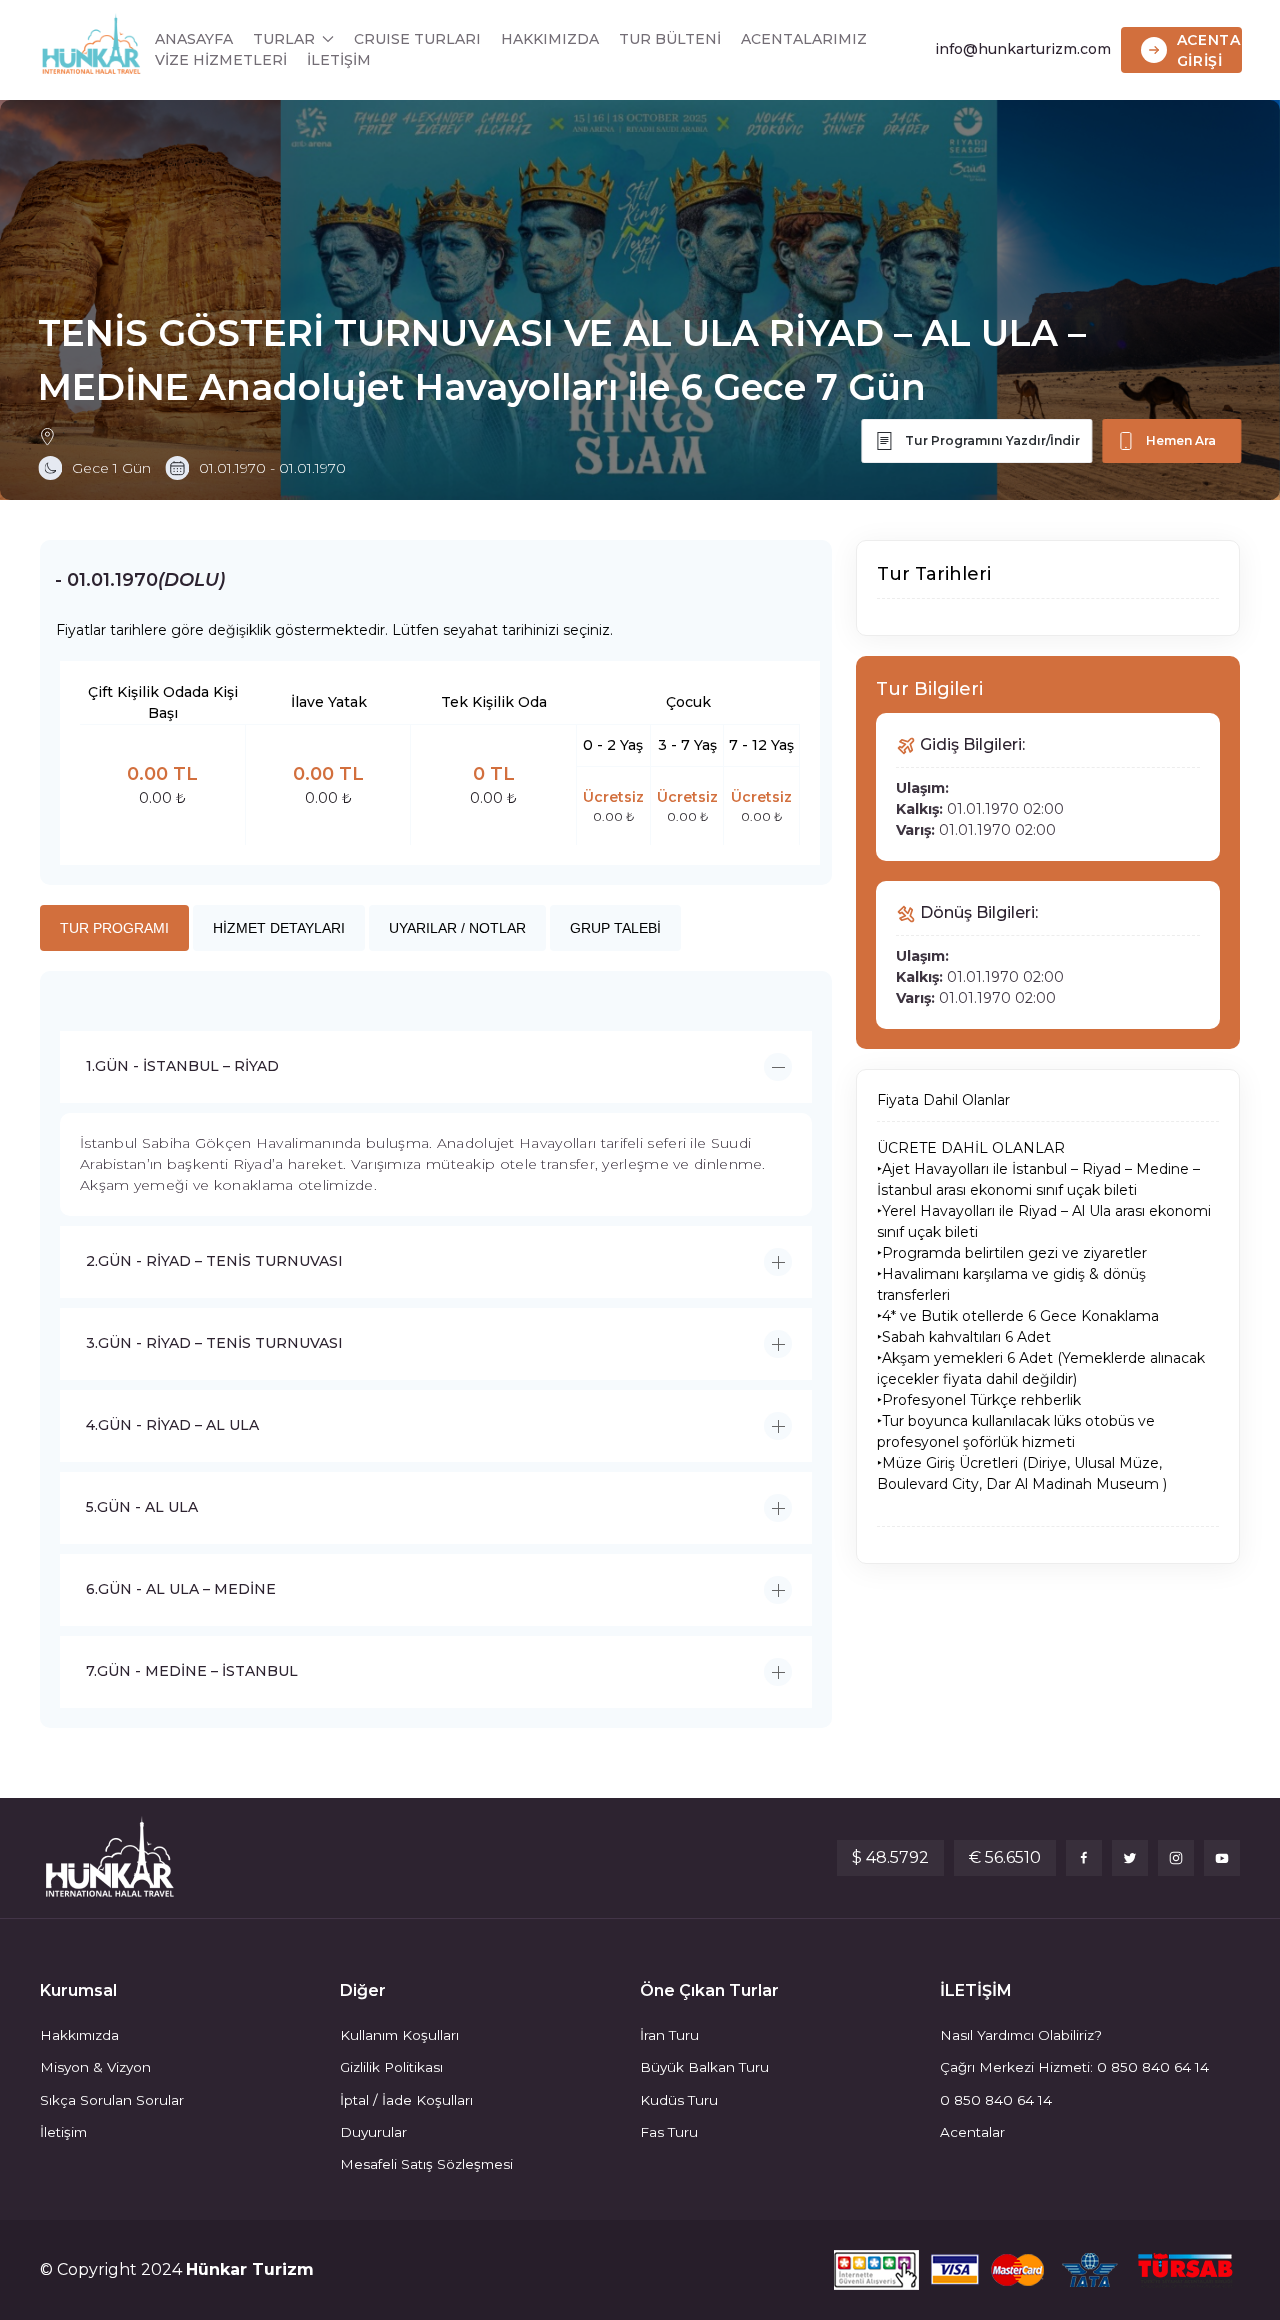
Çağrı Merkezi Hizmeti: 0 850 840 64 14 (1074, 2067)
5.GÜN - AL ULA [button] (142, 1507)
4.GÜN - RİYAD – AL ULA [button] (172, 1425)
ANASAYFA (194, 39)
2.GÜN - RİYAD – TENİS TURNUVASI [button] (214, 1261)
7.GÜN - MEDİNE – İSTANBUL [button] (192, 1671)
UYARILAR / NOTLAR (457, 928)
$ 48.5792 (890, 1857)
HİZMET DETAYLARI (279, 928)
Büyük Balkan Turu (704, 2067)
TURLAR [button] (284, 39)
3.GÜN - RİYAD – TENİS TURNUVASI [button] (214, 1343)
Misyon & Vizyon (95, 2067)
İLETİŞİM (339, 60)
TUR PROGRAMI (114, 928)
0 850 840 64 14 (996, 2100)
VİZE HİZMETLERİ (221, 60)
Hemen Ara (1181, 440)
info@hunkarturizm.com (1023, 49)
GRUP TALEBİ (615, 928)
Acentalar (972, 2132)
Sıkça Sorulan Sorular (112, 2100)
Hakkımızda (79, 2035)
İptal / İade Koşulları (406, 2100)
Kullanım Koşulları (399, 2035)
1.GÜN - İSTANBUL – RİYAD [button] (182, 1066)
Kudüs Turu (679, 2100)
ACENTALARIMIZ (804, 39)
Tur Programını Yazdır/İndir (992, 440)
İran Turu (669, 2035)
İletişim (63, 2132)
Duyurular (373, 2132)
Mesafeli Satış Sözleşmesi (426, 2164)
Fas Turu (669, 2132)
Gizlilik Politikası (391, 2067)
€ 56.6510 (1005, 1857)
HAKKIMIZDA (550, 39)
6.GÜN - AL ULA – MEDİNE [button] (181, 1589)
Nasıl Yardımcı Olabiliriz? (1021, 2035)
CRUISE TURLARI (417, 39)
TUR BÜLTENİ (670, 39)
